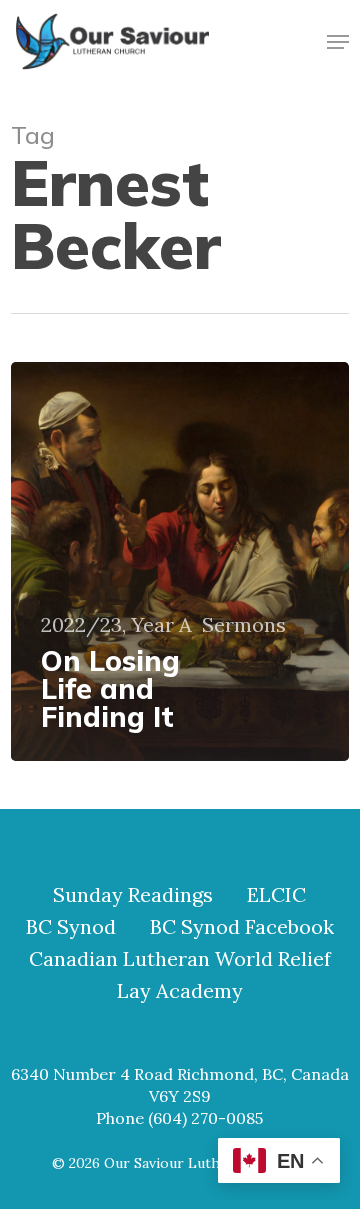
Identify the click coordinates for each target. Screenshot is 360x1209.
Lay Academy (180, 991)
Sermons (244, 625)
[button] (338, 42)
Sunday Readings (133, 895)
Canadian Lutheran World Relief (180, 959)
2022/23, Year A (116, 625)
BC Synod (71, 927)
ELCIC (276, 895)
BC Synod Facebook (242, 927)
